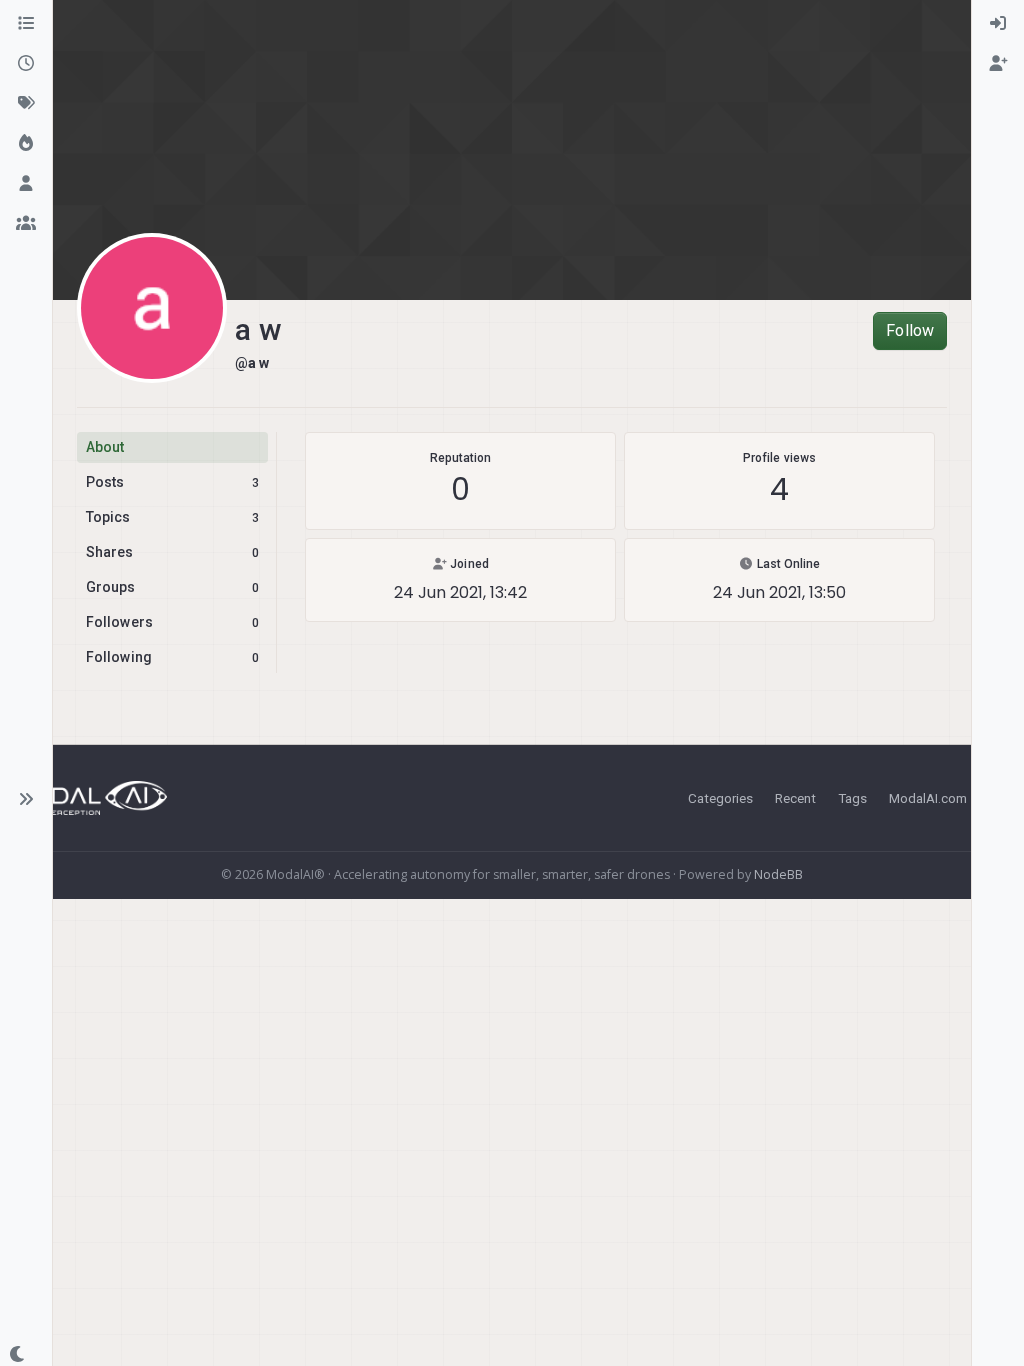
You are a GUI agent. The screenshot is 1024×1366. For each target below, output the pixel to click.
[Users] (26, 184)
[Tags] (26, 104)
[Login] (998, 24)
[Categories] (26, 24)
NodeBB (778, 874)
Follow (910, 330)
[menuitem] (998, 24)
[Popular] (26, 144)
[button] (26, 799)
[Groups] (26, 224)
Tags (852, 798)
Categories (720, 798)
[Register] (998, 64)
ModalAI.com (928, 798)
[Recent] (26, 64)
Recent (795, 798)
